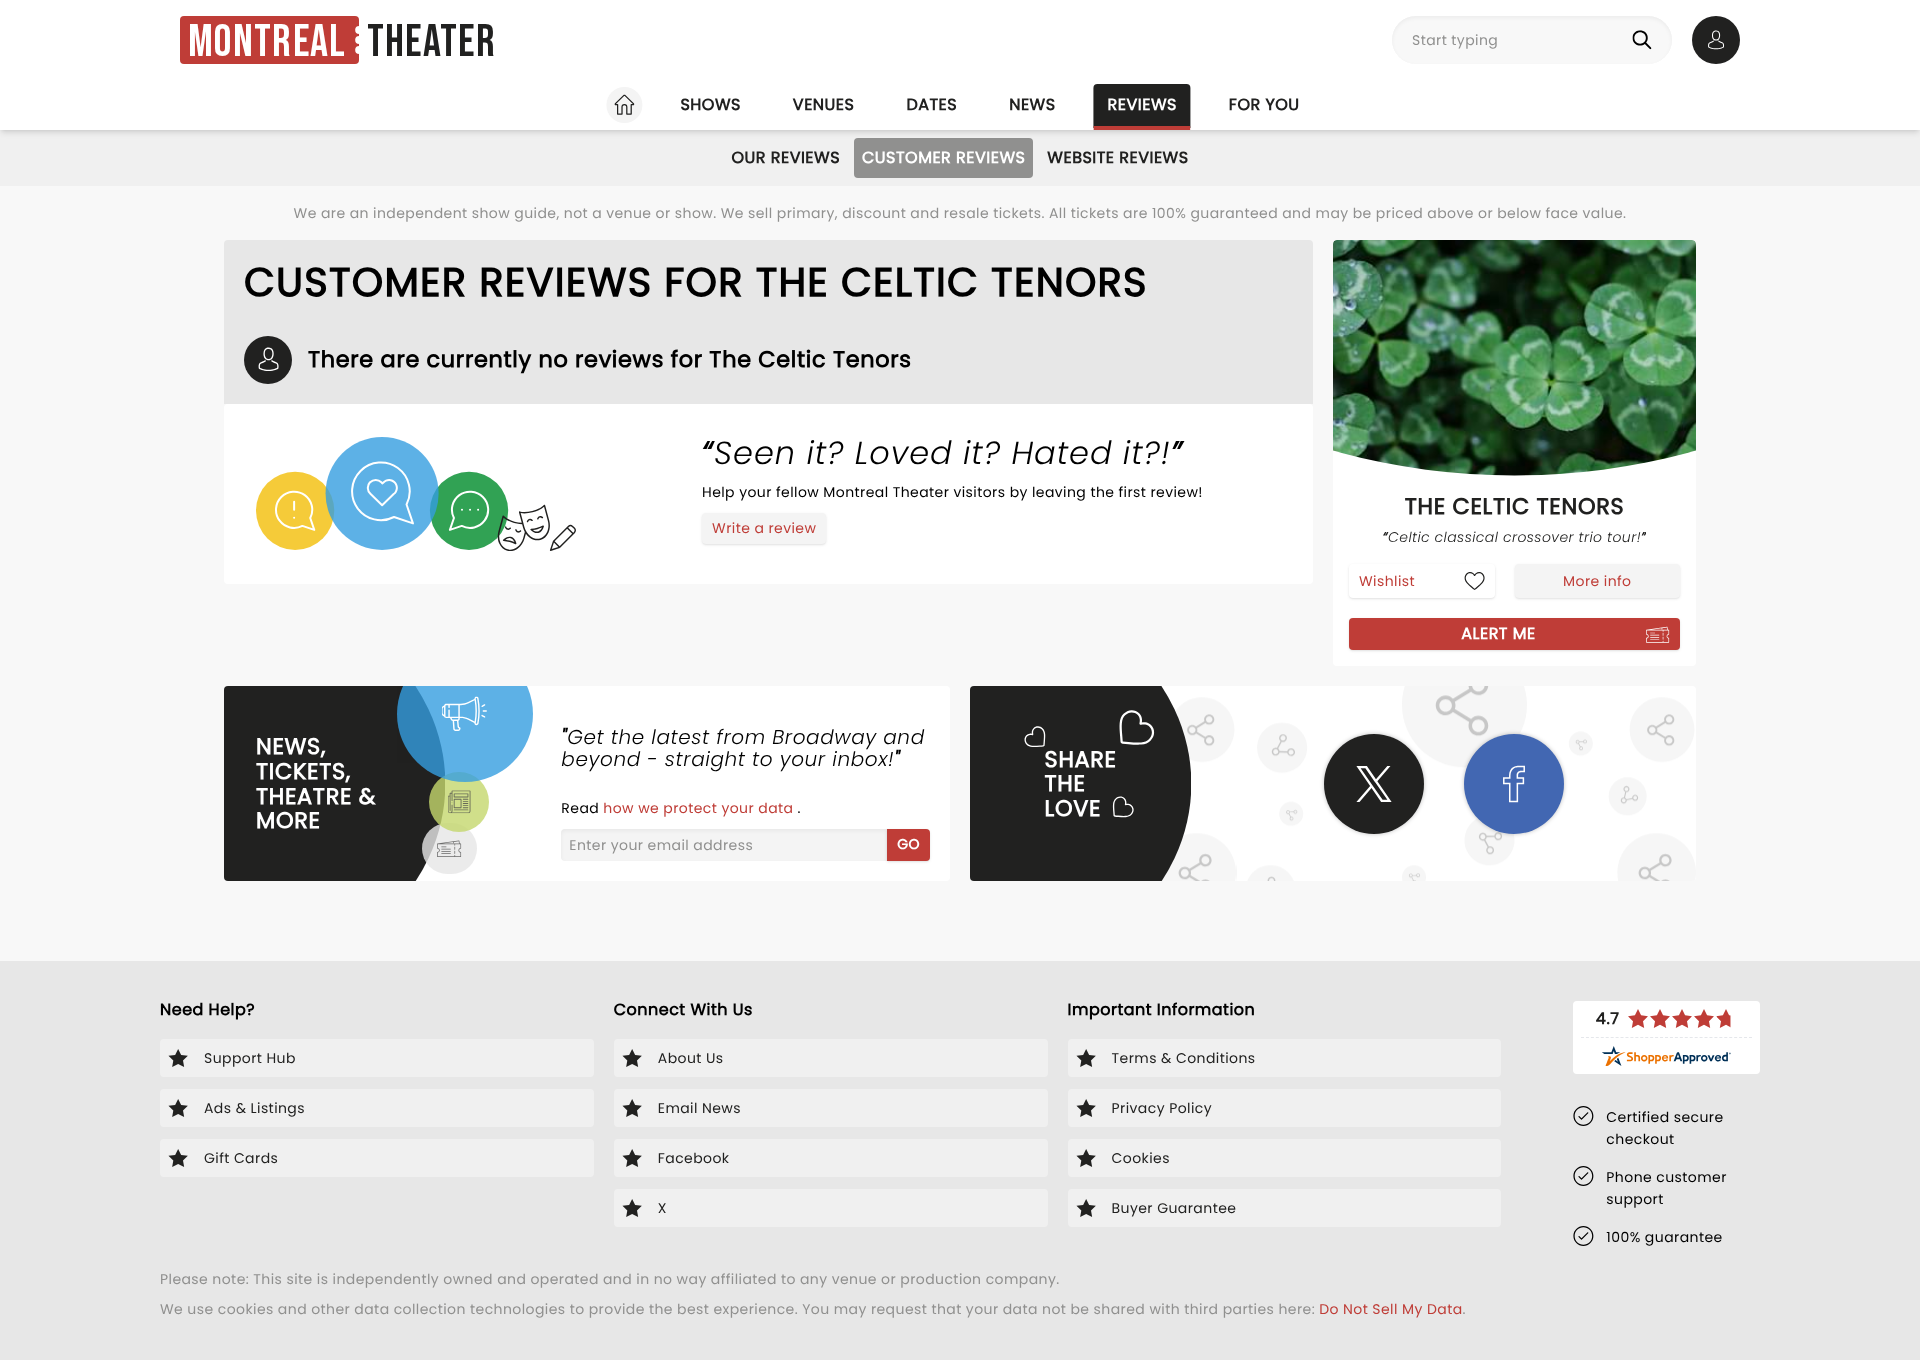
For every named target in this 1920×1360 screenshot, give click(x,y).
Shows (710, 104)
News (1032, 104)
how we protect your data (700, 808)
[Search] (1646, 40)
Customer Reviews (943, 157)
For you (1264, 104)
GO (908, 844)
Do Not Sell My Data (1390, 1309)
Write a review (764, 528)
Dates (931, 104)
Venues (824, 104)
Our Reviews (785, 157)
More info (1597, 581)
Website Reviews (1117, 157)
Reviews (1142, 104)
